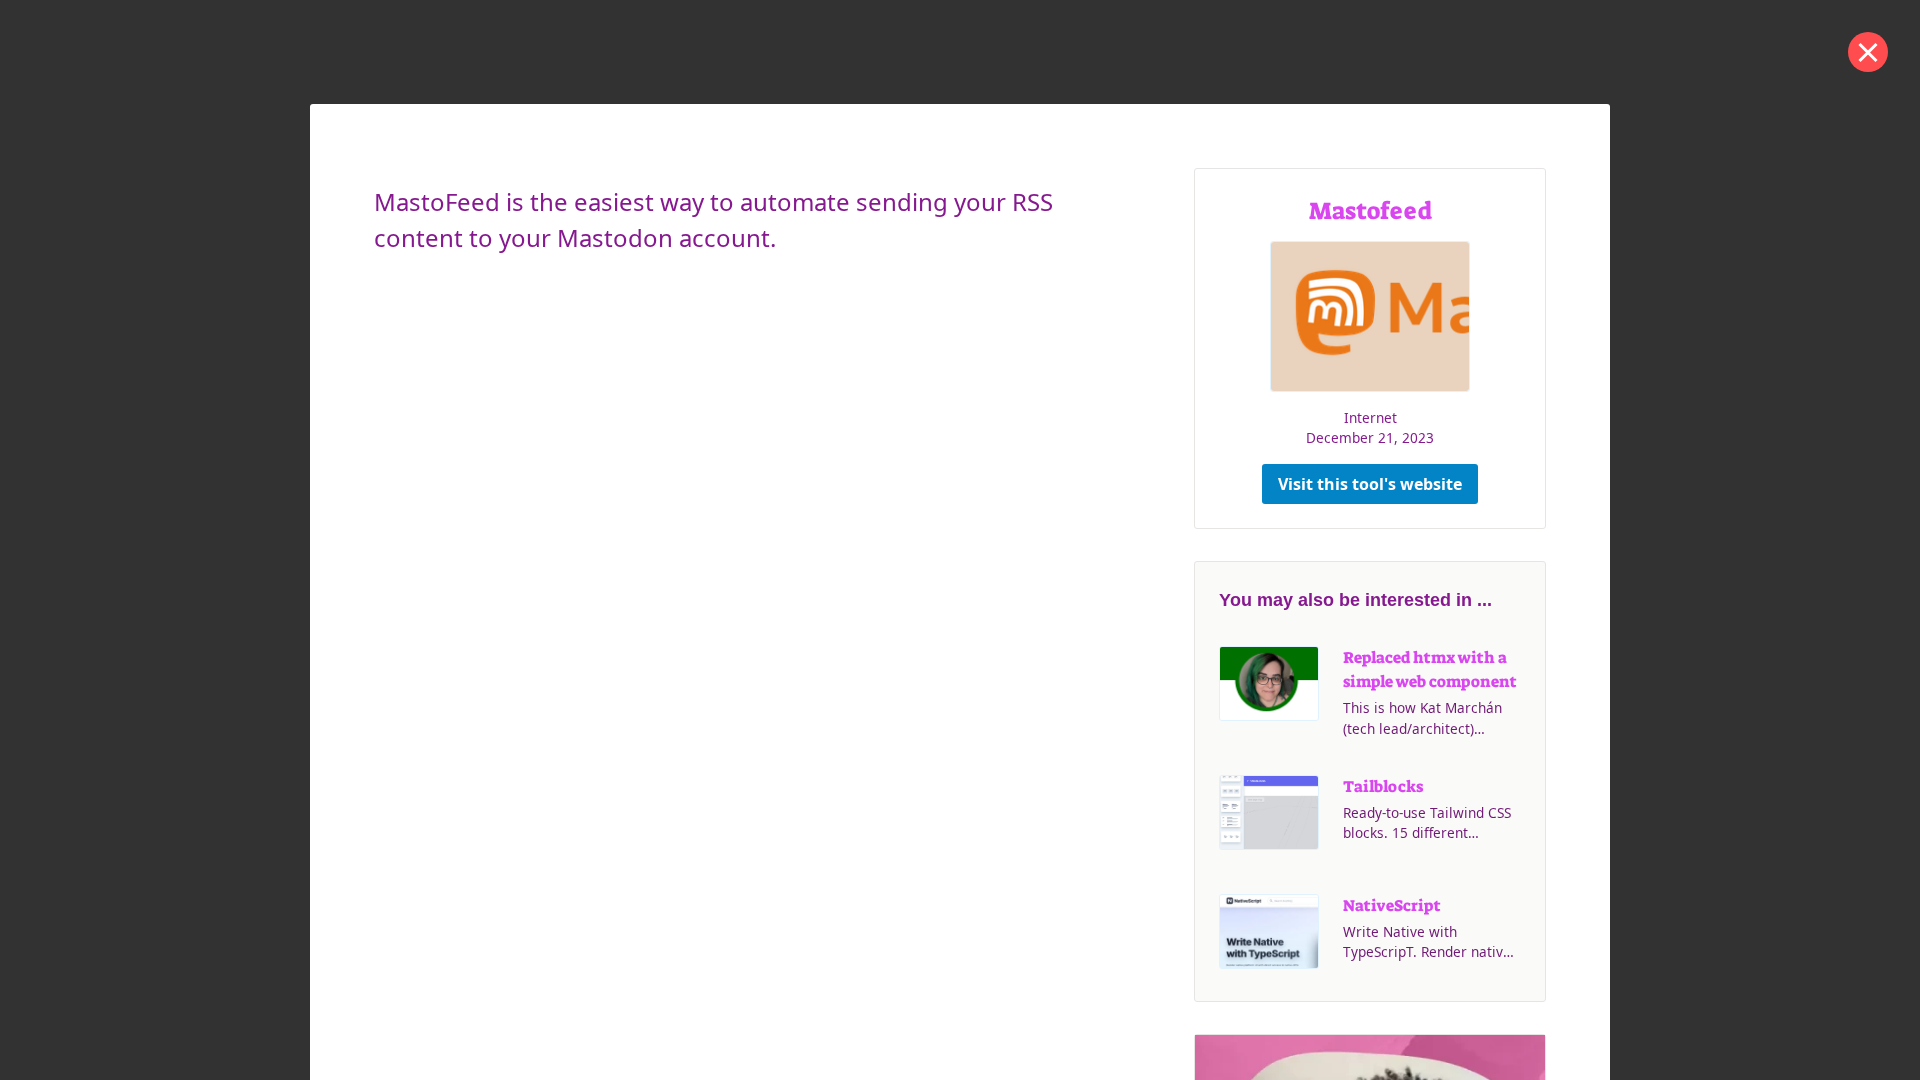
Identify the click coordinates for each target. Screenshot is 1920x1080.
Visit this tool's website (1370, 484)
